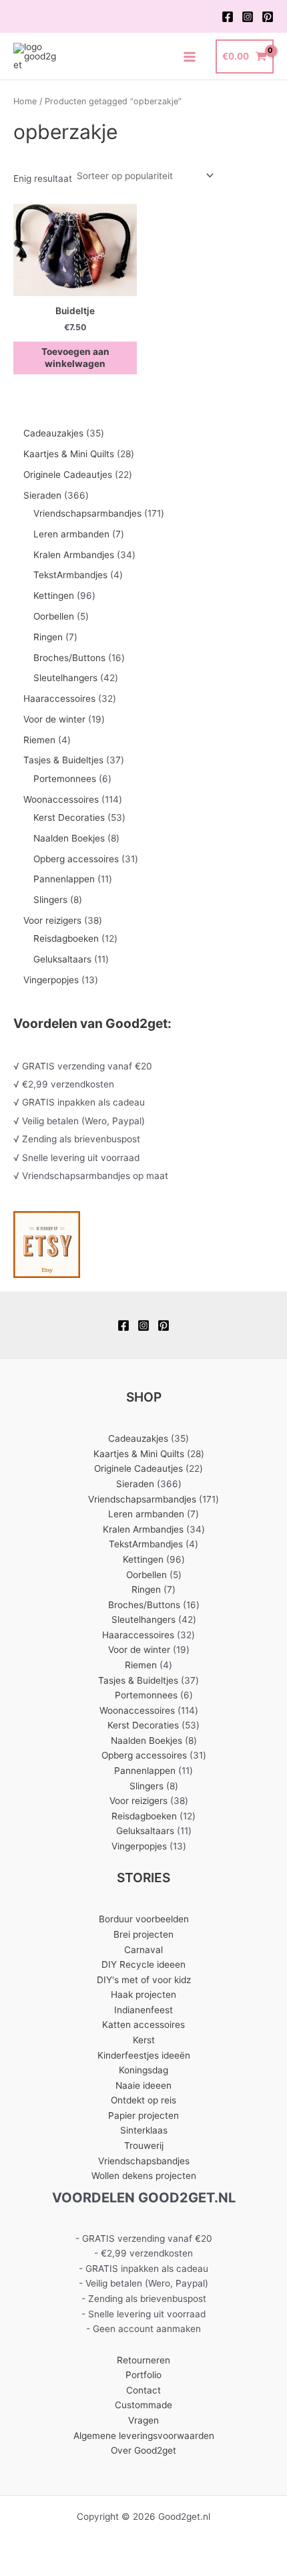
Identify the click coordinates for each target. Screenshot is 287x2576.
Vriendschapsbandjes (144, 2161)
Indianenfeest (143, 2010)
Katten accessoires (143, 2025)
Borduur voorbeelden (144, 1919)
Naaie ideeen (143, 2085)
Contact (143, 2390)
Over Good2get (143, 2450)
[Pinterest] (268, 17)
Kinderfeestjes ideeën (144, 2055)
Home (25, 101)
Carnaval (143, 1950)
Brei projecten (143, 1934)
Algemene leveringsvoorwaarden (144, 2436)
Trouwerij (144, 2146)
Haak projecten (143, 1994)
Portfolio (143, 2375)
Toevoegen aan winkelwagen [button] (75, 358)
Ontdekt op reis (143, 2100)
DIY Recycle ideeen (143, 1964)
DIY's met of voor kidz (144, 1980)
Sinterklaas (144, 2130)
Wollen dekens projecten (144, 2176)
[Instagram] (248, 17)
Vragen (143, 2420)
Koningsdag (143, 2070)
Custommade (143, 2405)
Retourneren (143, 2360)
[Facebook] (228, 17)
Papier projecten (143, 2115)
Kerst (144, 2040)
